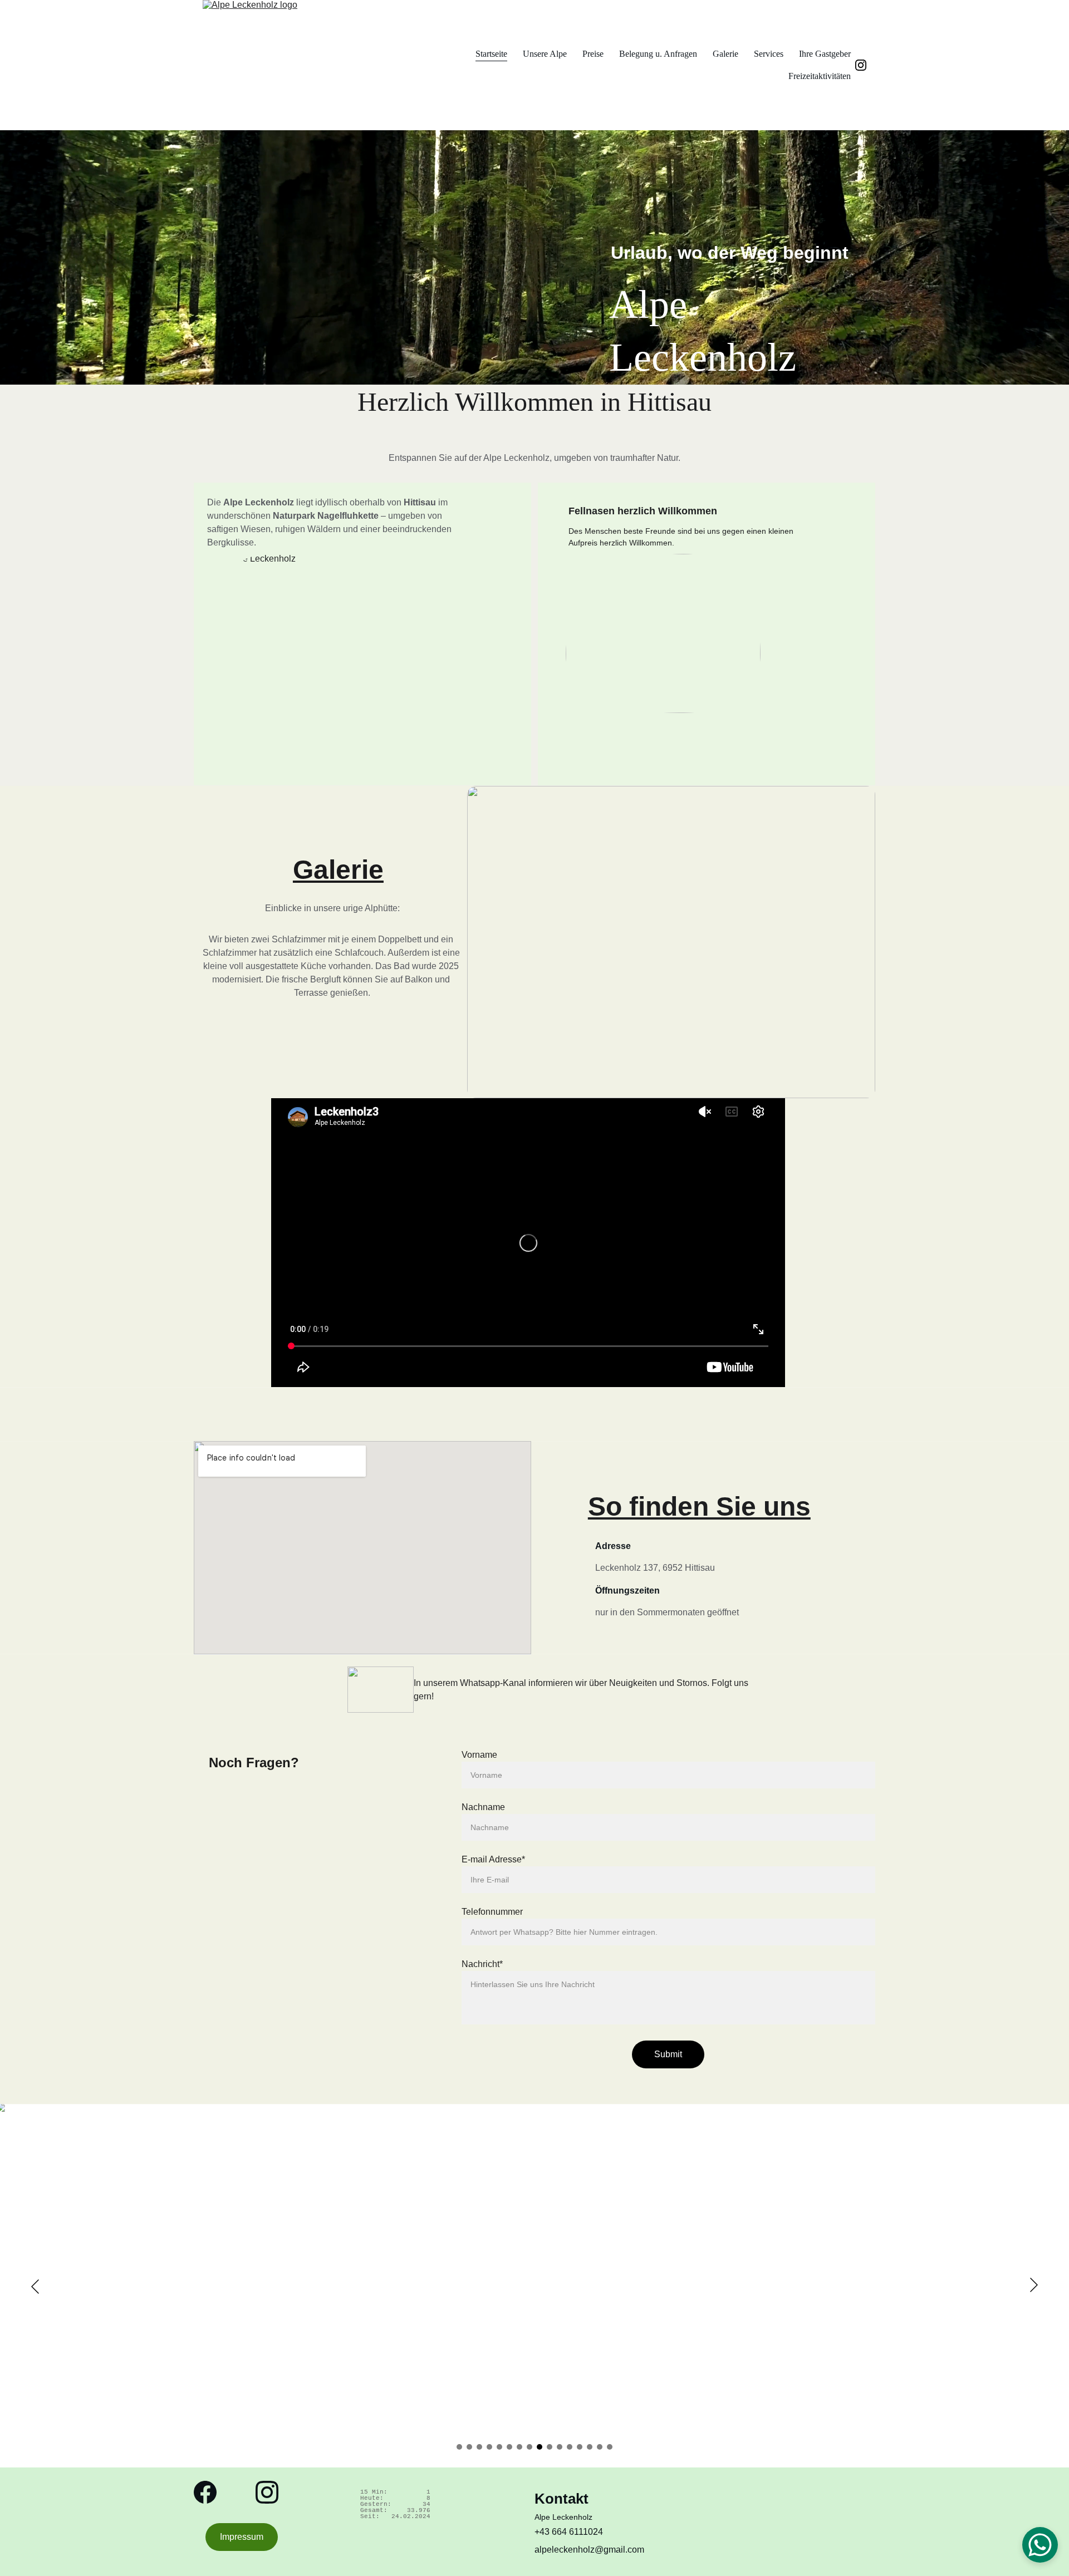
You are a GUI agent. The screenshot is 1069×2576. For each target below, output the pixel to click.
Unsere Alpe (545, 54)
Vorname (479, 1755)
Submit (668, 2054)
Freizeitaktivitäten (820, 76)
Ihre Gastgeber (825, 54)
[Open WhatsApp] (1040, 2545)
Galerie (725, 54)
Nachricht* (482, 1964)
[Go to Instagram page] (861, 65)
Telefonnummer (492, 1912)
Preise (593, 54)
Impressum (242, 2537)
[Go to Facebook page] (205, 2492)
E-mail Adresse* (493, 1859)
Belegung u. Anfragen (658, 54)
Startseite (491, 54)
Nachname (483, 1807)
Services (769, 54)
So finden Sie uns (699, 1506)
